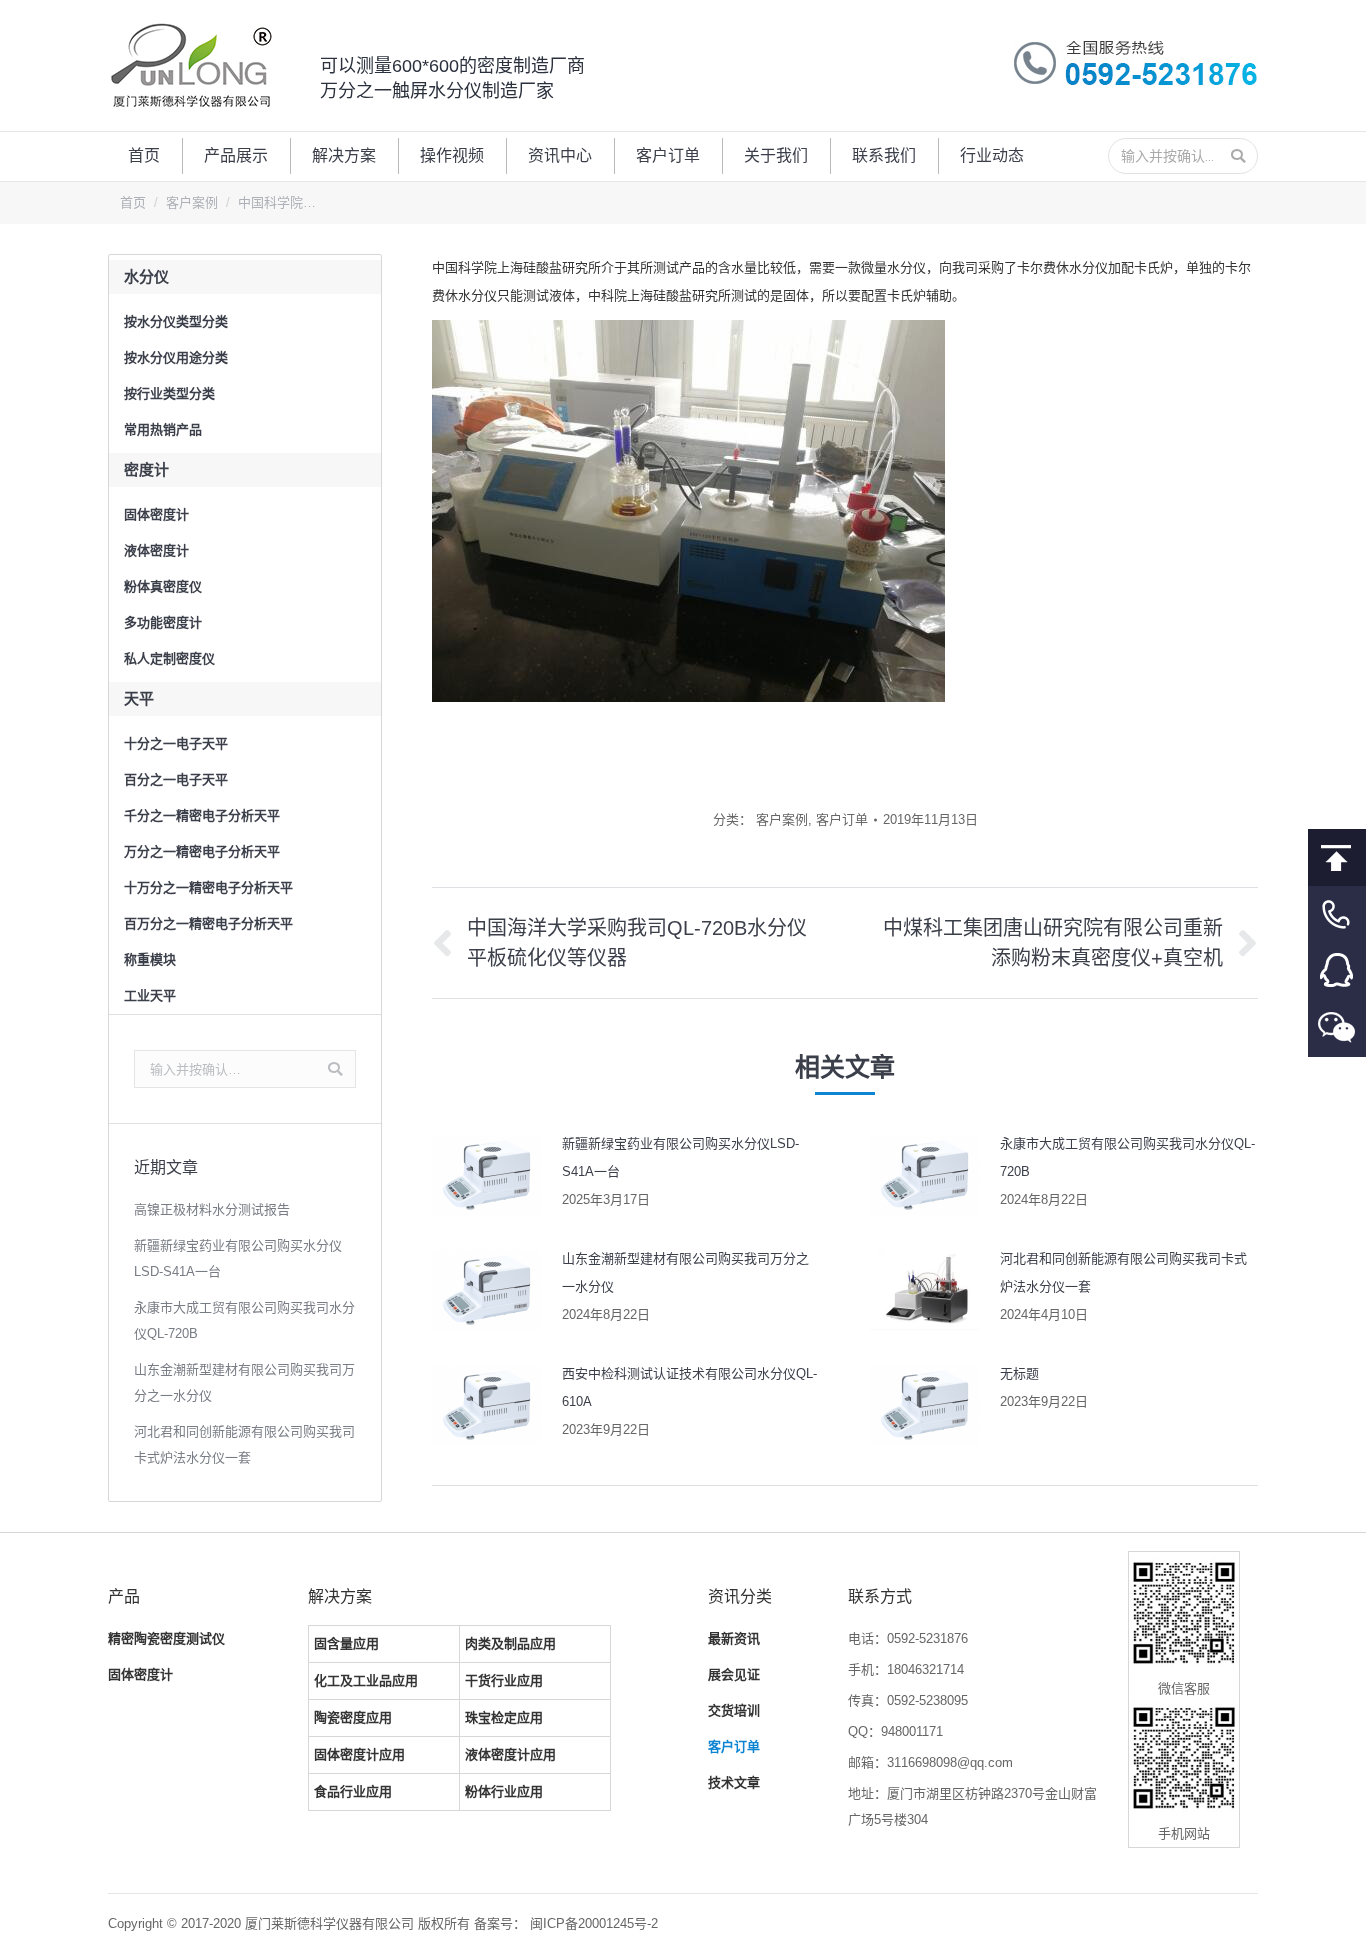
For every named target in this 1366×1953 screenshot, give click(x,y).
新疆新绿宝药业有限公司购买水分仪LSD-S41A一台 (680, 1157)
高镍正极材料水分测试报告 (212, 1209)
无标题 (1019, 1373)
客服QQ (1337, 971)
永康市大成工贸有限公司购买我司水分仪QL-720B (1127, 1157)
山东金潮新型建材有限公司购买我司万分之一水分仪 (685, 1272)
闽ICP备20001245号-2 (594, 1923)
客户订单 (842, 819)
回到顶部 (1337, 857)
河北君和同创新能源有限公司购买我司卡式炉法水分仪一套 (1123, 1272)
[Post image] (487, 1175)
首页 (133, 202)
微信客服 (1337, 1028)
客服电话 (1337, 914)
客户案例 (192, 202)
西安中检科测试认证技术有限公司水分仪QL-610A (689, 1387)
